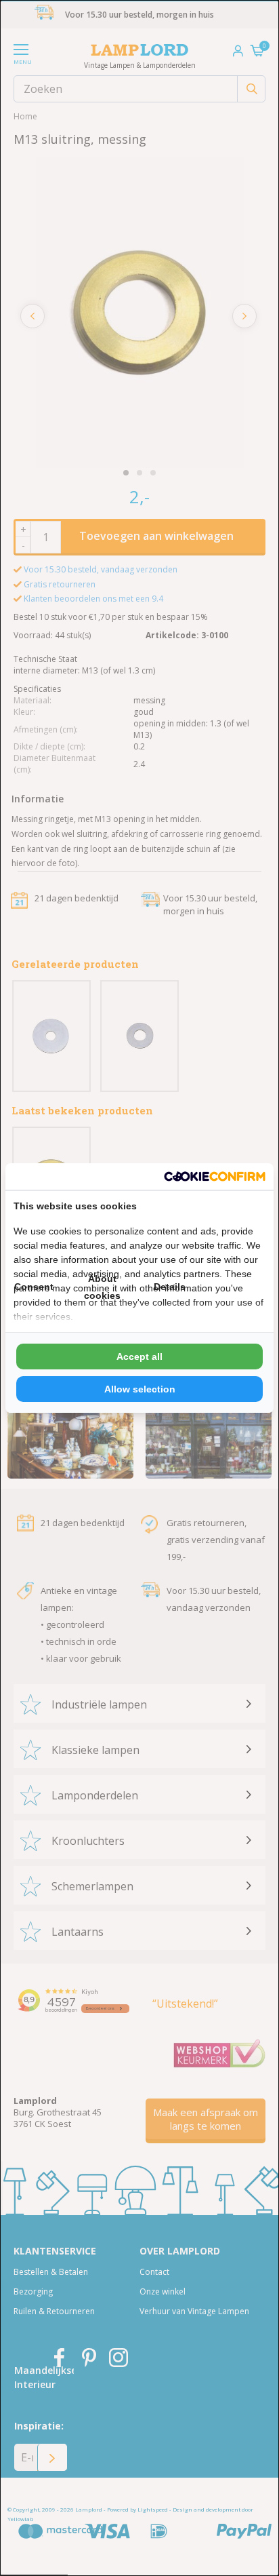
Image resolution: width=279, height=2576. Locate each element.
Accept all (139, 1357)
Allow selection (140, 1389)
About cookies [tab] (102, 1287)
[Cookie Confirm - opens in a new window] (215, 1176)
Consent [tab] (34, 1287)
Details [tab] (170, 1287)
